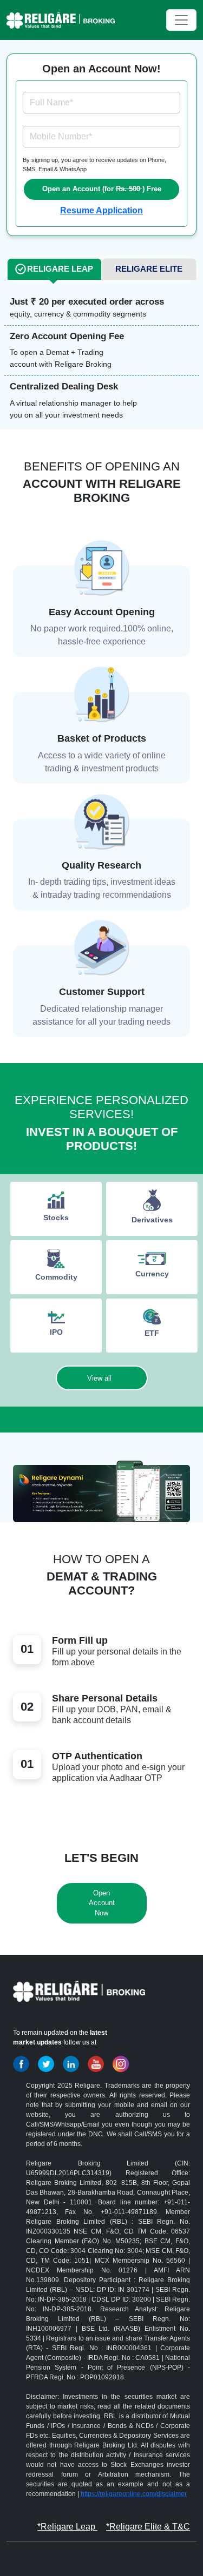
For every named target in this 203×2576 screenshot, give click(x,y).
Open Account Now (102, 1903)
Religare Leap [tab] (60, 269)
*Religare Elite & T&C (148, 2527)
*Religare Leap (67, 2527)
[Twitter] (46, 2064)
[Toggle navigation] (181, 20)
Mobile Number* (61, 136)
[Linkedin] (71, 2064)
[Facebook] (21, 2064)
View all (99, 1378)
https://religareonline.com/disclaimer (134, 2494)
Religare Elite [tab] (149, 269)
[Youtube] (96, 2064)
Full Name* (51, 102)
